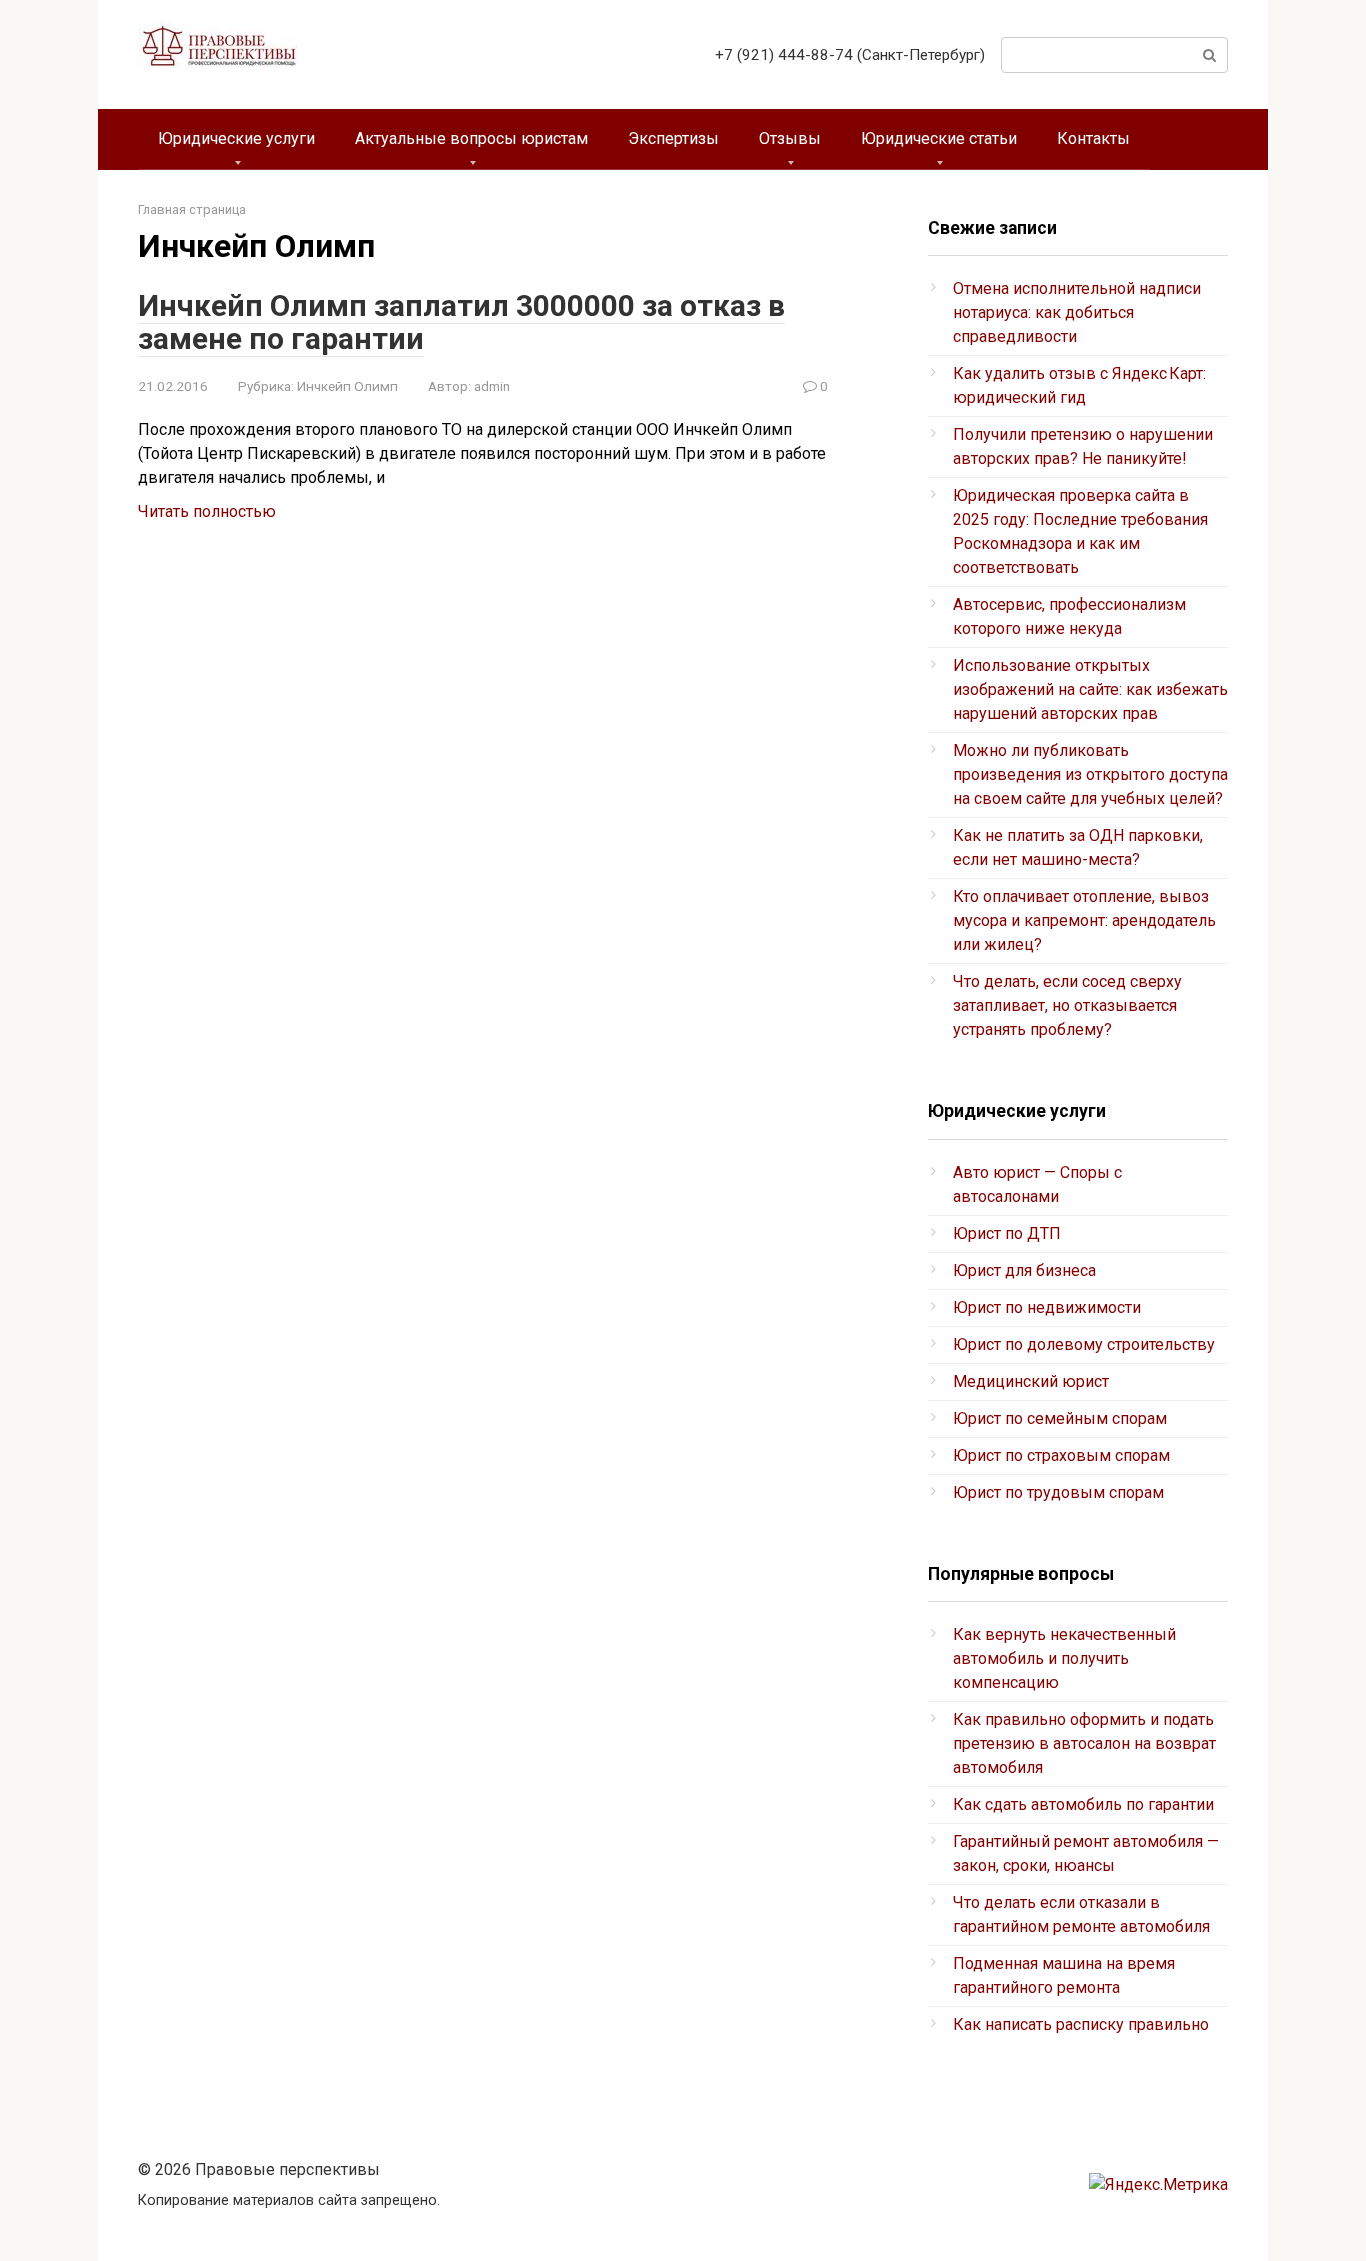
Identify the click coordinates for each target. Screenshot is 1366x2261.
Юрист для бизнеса (1024, 1270)
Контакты (1093, 138)
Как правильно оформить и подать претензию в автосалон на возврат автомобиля (1084, 1743)
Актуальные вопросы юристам (471, 138)
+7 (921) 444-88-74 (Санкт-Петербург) (850, 55)
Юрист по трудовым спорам (1058, 1492)
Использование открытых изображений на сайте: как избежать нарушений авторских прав (1090, 689)
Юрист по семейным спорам (1060, 1418)
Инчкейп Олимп (347, 386)
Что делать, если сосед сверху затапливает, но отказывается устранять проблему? (1067, 1005)
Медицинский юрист (1031, 1381)
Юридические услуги (236, 138)
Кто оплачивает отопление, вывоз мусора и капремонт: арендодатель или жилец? (1084, 920)
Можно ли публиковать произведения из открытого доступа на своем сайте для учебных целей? (1090, 774)
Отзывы (790, 138)
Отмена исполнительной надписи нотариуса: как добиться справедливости (1077, 312)
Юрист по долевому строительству (1084, 1344)
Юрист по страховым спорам (1061, 1455)
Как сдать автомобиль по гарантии (1083, 1804)
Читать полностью (207, 511)
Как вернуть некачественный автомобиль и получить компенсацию (1064, 1658)
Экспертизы (673, 138)
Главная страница (192, 209)
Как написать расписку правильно (1081, 2024)
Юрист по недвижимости (1047, 1307)
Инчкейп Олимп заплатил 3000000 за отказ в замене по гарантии (461, 322)
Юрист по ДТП (1007, 1233)
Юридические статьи (939, 138)
